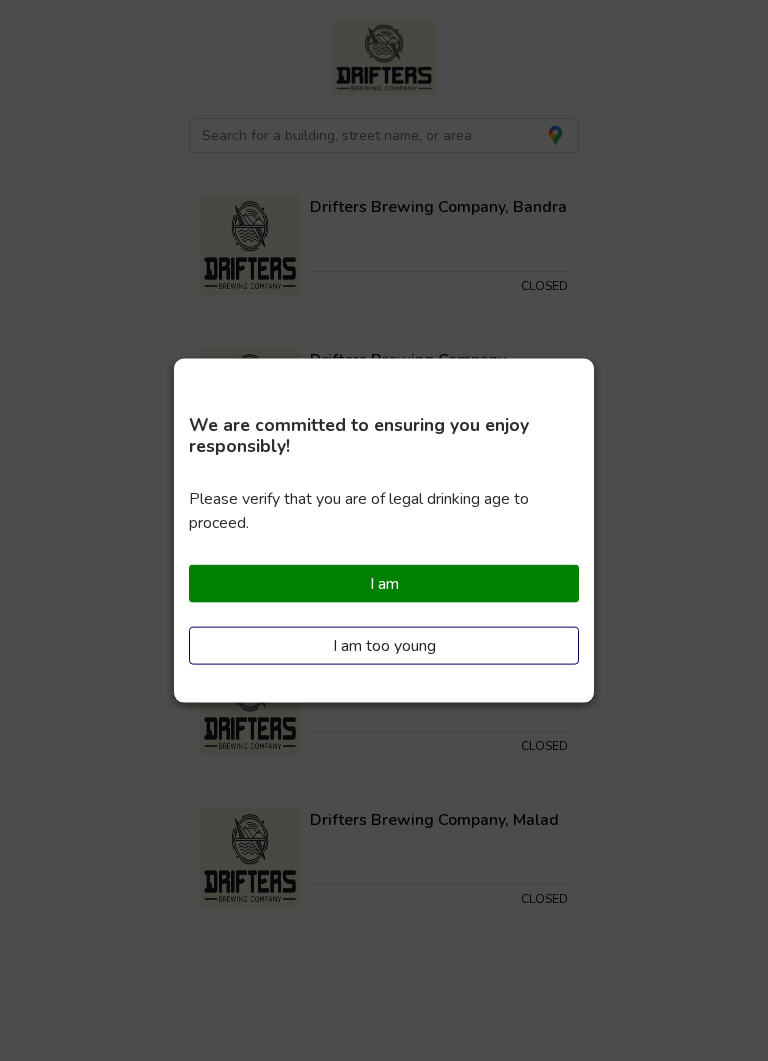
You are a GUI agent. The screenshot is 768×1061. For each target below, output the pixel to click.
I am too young (384, 645)
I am (384, 584)
